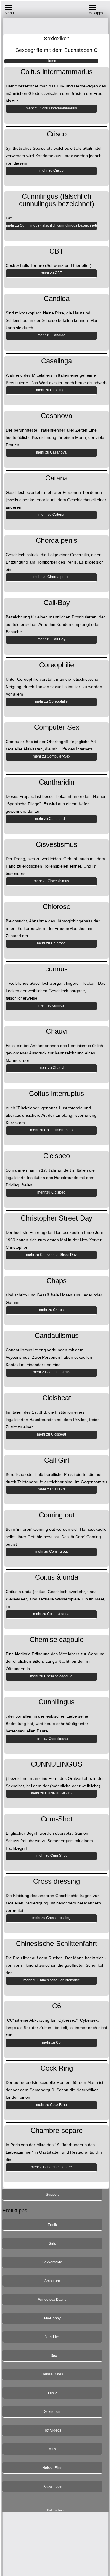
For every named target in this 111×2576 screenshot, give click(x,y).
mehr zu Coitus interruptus (51, 1130)
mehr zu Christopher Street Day (51, 1255)
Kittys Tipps (52, 2486)
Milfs (52, 2449)
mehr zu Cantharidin (51, 819)
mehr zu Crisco (52, 171)
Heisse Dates (52, 2374)
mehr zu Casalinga (51, 390)
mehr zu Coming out (52, 1552)
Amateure (52, 2281)
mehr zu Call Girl (51, 1489)
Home (51, 61)
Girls (52, 2244)
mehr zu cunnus (51, 1005)
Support (52, 2195)
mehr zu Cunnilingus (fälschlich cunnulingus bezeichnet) (52, 225)
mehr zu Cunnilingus (51, 1738)
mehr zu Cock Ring (52, 2105)
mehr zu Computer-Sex (52, 756)
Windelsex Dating (52, 2300)
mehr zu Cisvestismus (51, 881)
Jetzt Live (52, 2337)
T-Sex (52, 2356)
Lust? (52, 2393)
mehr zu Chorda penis (51, 577)
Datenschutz (56, 2510)
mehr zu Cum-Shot (52, 1856)
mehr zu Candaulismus (52, 1372)
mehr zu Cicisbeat (52, 1434)
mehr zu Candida (52, 335)
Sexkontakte (52, 2262)
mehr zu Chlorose (51, 943)
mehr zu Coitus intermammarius (51, 108)
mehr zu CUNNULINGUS (51, 1793)
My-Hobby (52, 2318)
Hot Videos (52, 2430)
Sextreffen (52, 2412)
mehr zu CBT (51, 273)
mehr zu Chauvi (52, 1068)
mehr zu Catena (51, 515)
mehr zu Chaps (51, 1310)
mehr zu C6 (51, 2042)
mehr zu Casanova (51, 452)
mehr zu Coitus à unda (51, 1614)
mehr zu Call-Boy (52, 639)
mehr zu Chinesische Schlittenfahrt (51, 1980)
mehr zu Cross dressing (51, 1918)
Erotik (52, 2225)
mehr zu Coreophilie (51, 701)
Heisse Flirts (52, 2468)
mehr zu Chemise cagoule (51, 1676)
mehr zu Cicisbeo (51, 1192)
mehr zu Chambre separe (51, 2167)
